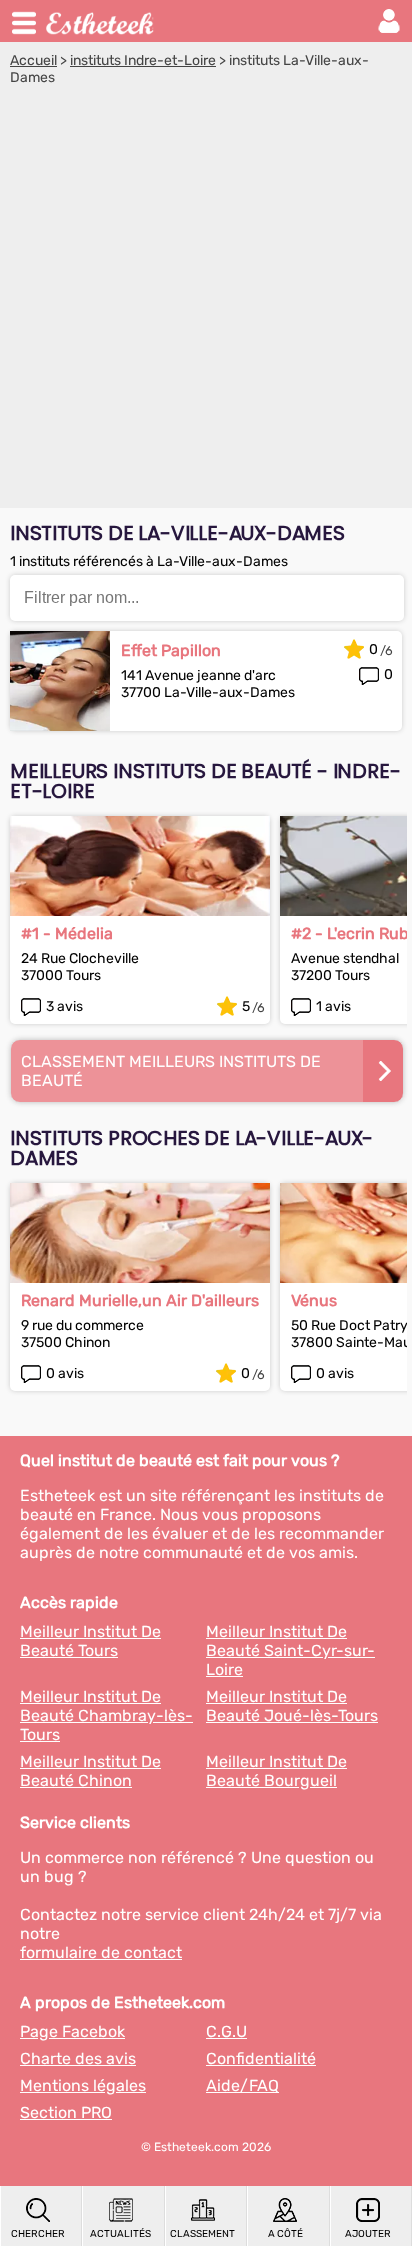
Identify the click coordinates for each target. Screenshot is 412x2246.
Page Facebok (72, 2031)
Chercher (38, 2234)
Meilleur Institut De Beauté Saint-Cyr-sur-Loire (290, 1650)
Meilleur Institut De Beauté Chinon (90, 1771)
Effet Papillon (171, 650)
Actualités (120, 2234)
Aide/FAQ (242, 2085)
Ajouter (368, 2234)
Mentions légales (83, 2085)
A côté (285, 2234)
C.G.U (226, 2031)
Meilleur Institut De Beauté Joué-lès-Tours (292, 1706)
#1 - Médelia (67, 933)
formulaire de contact (101, 1952)
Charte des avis (78, 2058)
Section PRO (66, 2112)
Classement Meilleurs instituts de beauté (171, 1071)
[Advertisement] (206, 302)
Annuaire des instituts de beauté (101, 21)
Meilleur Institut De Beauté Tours (90, 1641)
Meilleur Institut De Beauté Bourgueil (276, 1771)
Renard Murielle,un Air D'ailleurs (140, 1300)
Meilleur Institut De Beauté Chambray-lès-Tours (106, 1715)
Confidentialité (261, 2058)
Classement (202, 2234)
